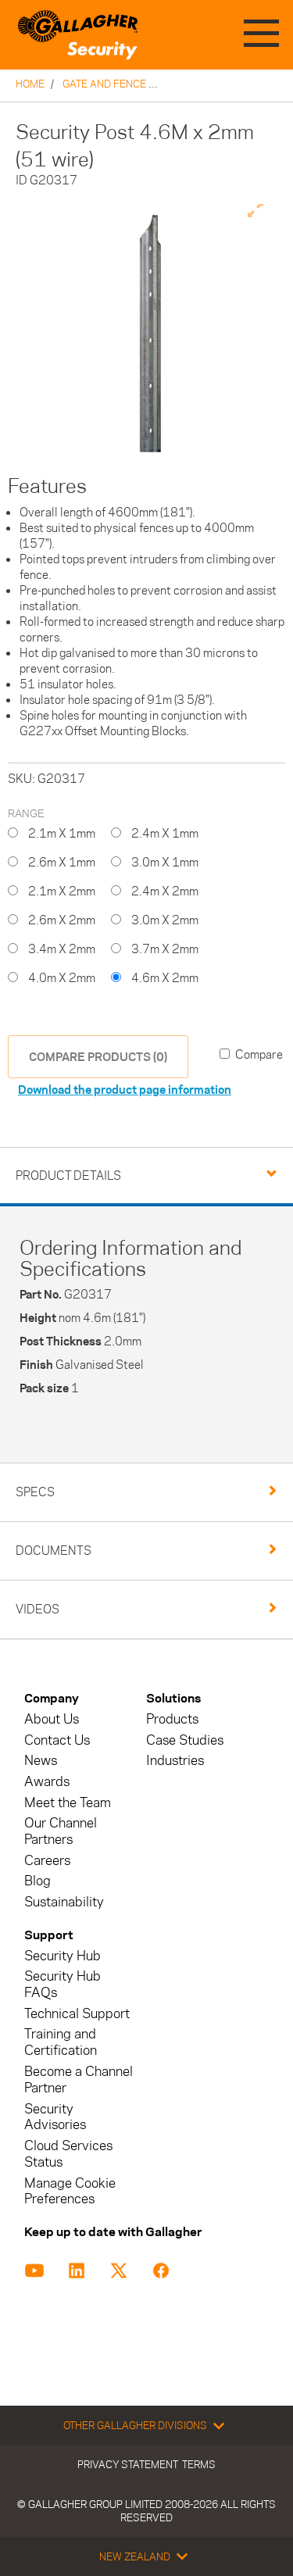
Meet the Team (68, 1803)
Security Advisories (55, 2117)
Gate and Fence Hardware (133, 84)
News (41, 1761)
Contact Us (57, 1740)
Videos (38, 1609)
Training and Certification (61, 2042)
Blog (38, 1881)
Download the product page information (125, 1090)
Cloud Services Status (68, 2154)
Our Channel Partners (61, 1831)
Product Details (68, 1175)
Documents (54, 1551)
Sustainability (64, 1902)
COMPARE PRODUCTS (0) (98, 1057)
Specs (35, 1492)
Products (172, 1719)
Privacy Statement (128, 2464)
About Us (52, 1719)
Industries (175, 1761)
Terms (199, 2464)
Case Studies (185, 1740)
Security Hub (63, 1956)
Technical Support (77, 2014)
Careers (47, 1861)
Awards (47, 1782)
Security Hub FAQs (63, 1985)
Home (30, 84)
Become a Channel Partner (79, 2080)
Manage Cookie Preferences (70, 2192)
